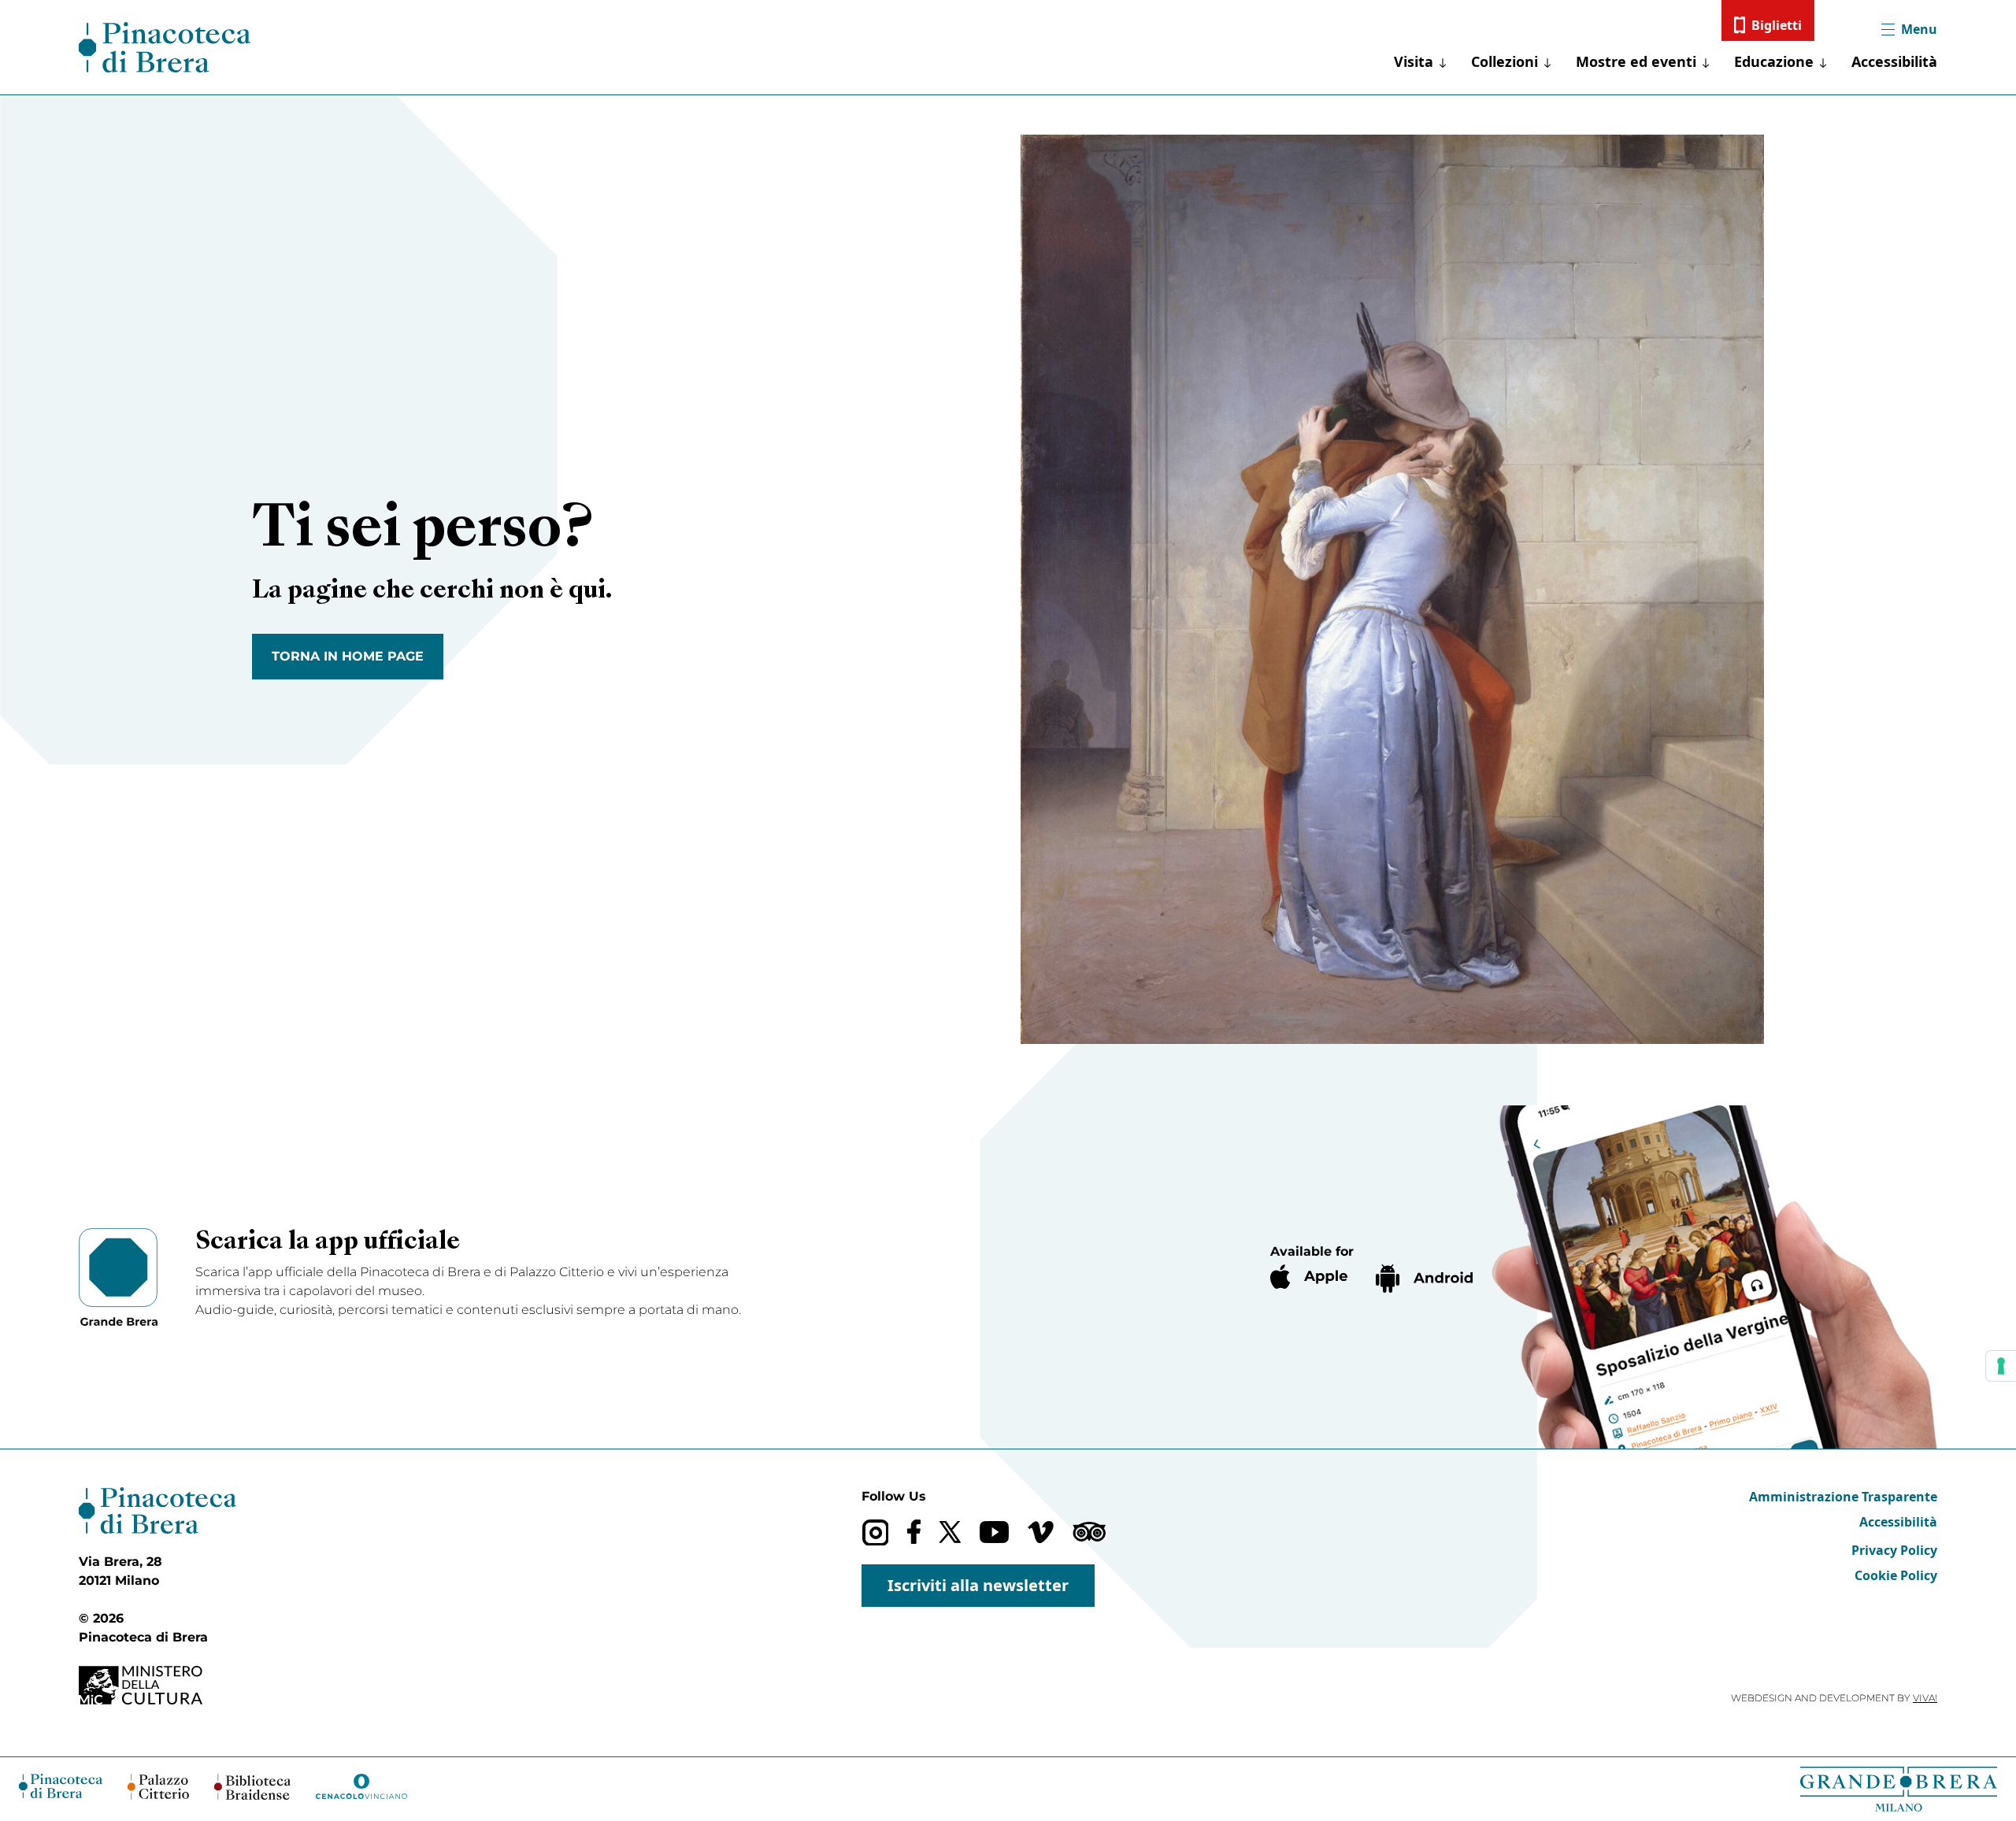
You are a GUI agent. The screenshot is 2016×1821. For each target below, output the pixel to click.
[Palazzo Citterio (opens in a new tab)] (159, 1787)
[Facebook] (914, 1532)
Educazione (1774, 61)
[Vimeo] (1041, 1532)
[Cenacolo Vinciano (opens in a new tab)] (361, 1786)
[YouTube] (994, 1532)
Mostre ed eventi (1636, 61)
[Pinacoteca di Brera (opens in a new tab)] (61, 1786)
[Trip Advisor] (1089, 1532)
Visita (1414, 61)
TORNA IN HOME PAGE (348, 656)
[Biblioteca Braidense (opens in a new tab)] (252, 1787)
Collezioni (1505, 61)
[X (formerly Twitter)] (950, 1532)
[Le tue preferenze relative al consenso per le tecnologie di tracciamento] (2001, 1366)
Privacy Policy (1894, 1550)
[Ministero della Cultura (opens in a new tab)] (157, 1685)
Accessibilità (1894, 61)
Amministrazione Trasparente (1843, 1497)
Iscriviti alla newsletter (978, 1585)
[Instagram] (875, 1532)
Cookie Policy (1896, 1575)
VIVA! (1925, 1698)
